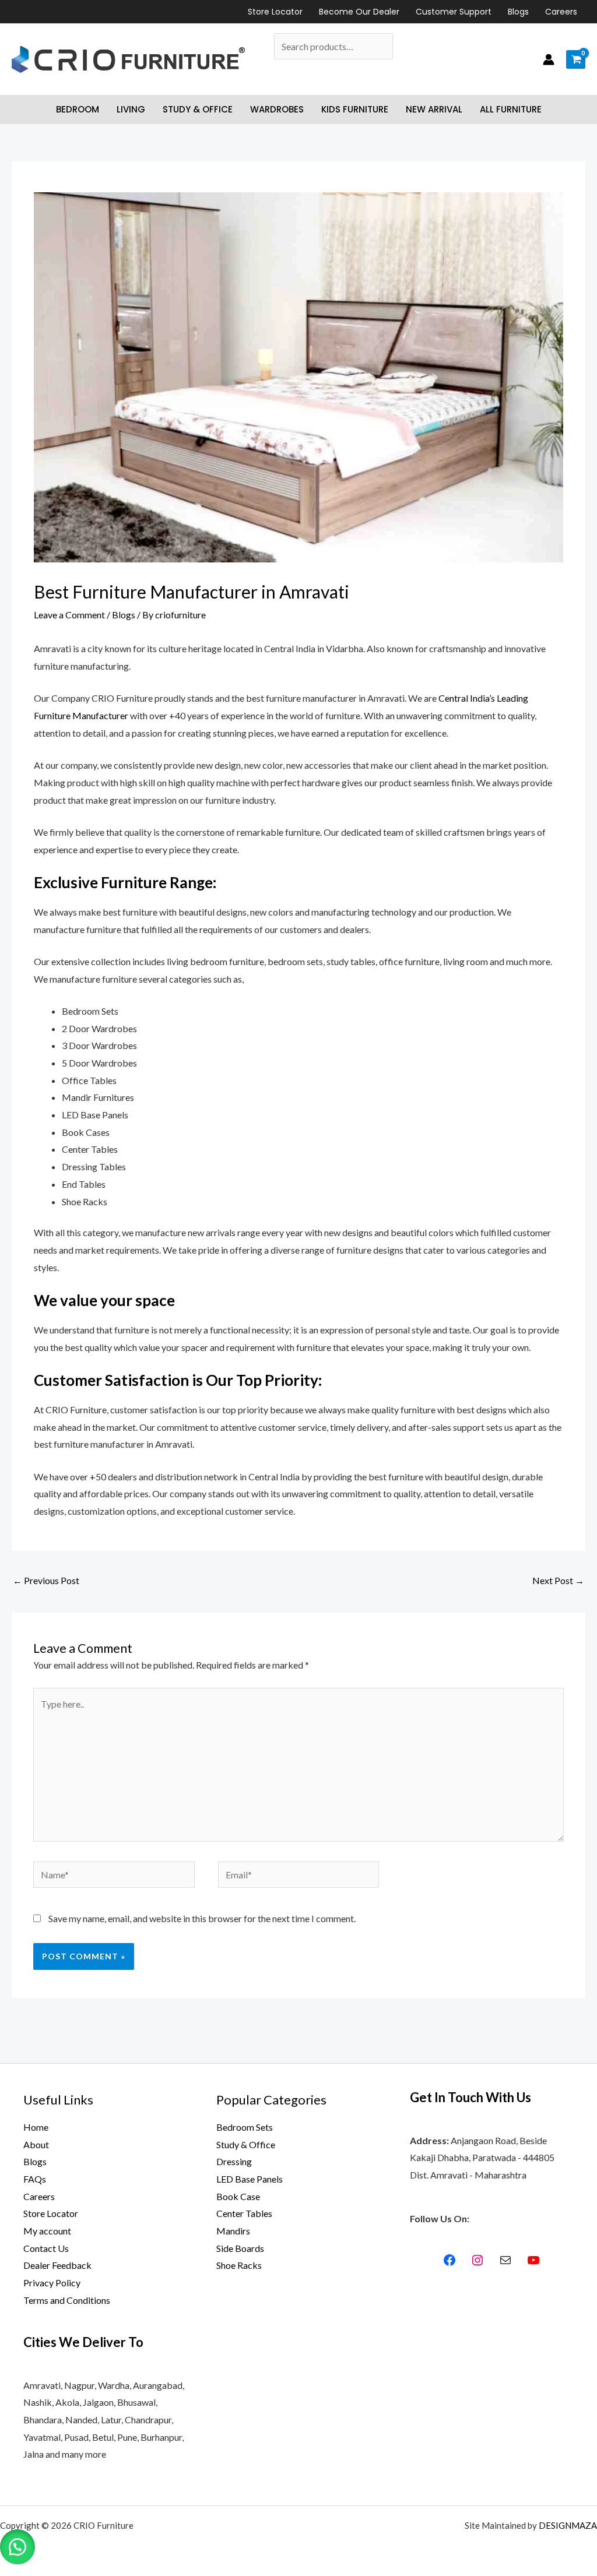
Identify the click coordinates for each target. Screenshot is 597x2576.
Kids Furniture (355, 109)
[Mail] (505, 2260)
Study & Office (198, 109)
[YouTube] (533, 2260)
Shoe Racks (239, 2265)
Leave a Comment (69, 615)
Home (36, 2127)
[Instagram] (477, 2260)
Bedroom (78, 109)
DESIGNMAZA (568, 2525)
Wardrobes (277, 109)
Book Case (238, 2196)
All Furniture (511, 109)
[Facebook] (449, 2260)
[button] (17, 2547)
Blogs (518, 12)
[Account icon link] (549, 59)
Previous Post (46, 1580)
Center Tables (244, 2213)
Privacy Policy (52, 2283)
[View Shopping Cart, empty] (576, 59)
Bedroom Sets (245, 2127)
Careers (561, 12)
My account (47, 2231)
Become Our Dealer (359, 12)
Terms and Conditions (67, 2300)
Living (131, 109)
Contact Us (46, 2248)
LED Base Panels (250, 2179)
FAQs (35, 2179)
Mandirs (233, 2231)
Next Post (558, 1580)
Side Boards (240, 2248)
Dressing (234, 2161)
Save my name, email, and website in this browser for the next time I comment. (202, 1918)
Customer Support (454, 12)
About (36, 2144)
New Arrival (434, 109)
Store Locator (275, 12)
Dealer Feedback (57, 2265)
